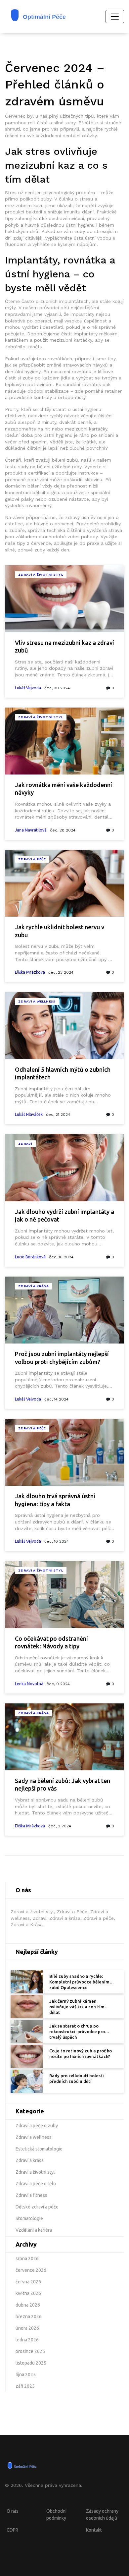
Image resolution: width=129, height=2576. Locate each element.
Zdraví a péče (32, 1428)
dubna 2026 (28, 2305)
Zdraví (25, 1144)
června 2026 (28, 2282)
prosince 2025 (30, 2351)
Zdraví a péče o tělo (36, 2184)
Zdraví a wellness (37, 1001)
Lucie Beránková (30, 1257)
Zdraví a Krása (34, 1713)
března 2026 (29, 2317)
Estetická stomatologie (39, 2149)
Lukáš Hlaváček (29, 1114)
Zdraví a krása (34, 1286)
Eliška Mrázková (30, 972)
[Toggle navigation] (115, 17)
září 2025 (25, 2386)
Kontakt (94, 2530)
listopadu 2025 (31, 2363)
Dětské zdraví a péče (37, 2207)
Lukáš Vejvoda (28, 688)
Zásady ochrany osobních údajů (102, 2515)
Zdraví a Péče (32, 859)
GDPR (12, 2530)
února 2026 (27, 2328)
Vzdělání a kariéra (34, 2230)
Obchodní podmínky (56, 2515)
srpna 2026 (27, 2259)
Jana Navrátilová (31, 830)
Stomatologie (29, 2218)
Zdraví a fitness (31, 2195)
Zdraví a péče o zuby (37, 2126)
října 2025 (26, 2375)
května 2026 (28, 2293)
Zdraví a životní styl (41, 574)
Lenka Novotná (29, 1684)
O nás (13, 2511)
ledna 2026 (27, 2340)
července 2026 (31, 2270)
